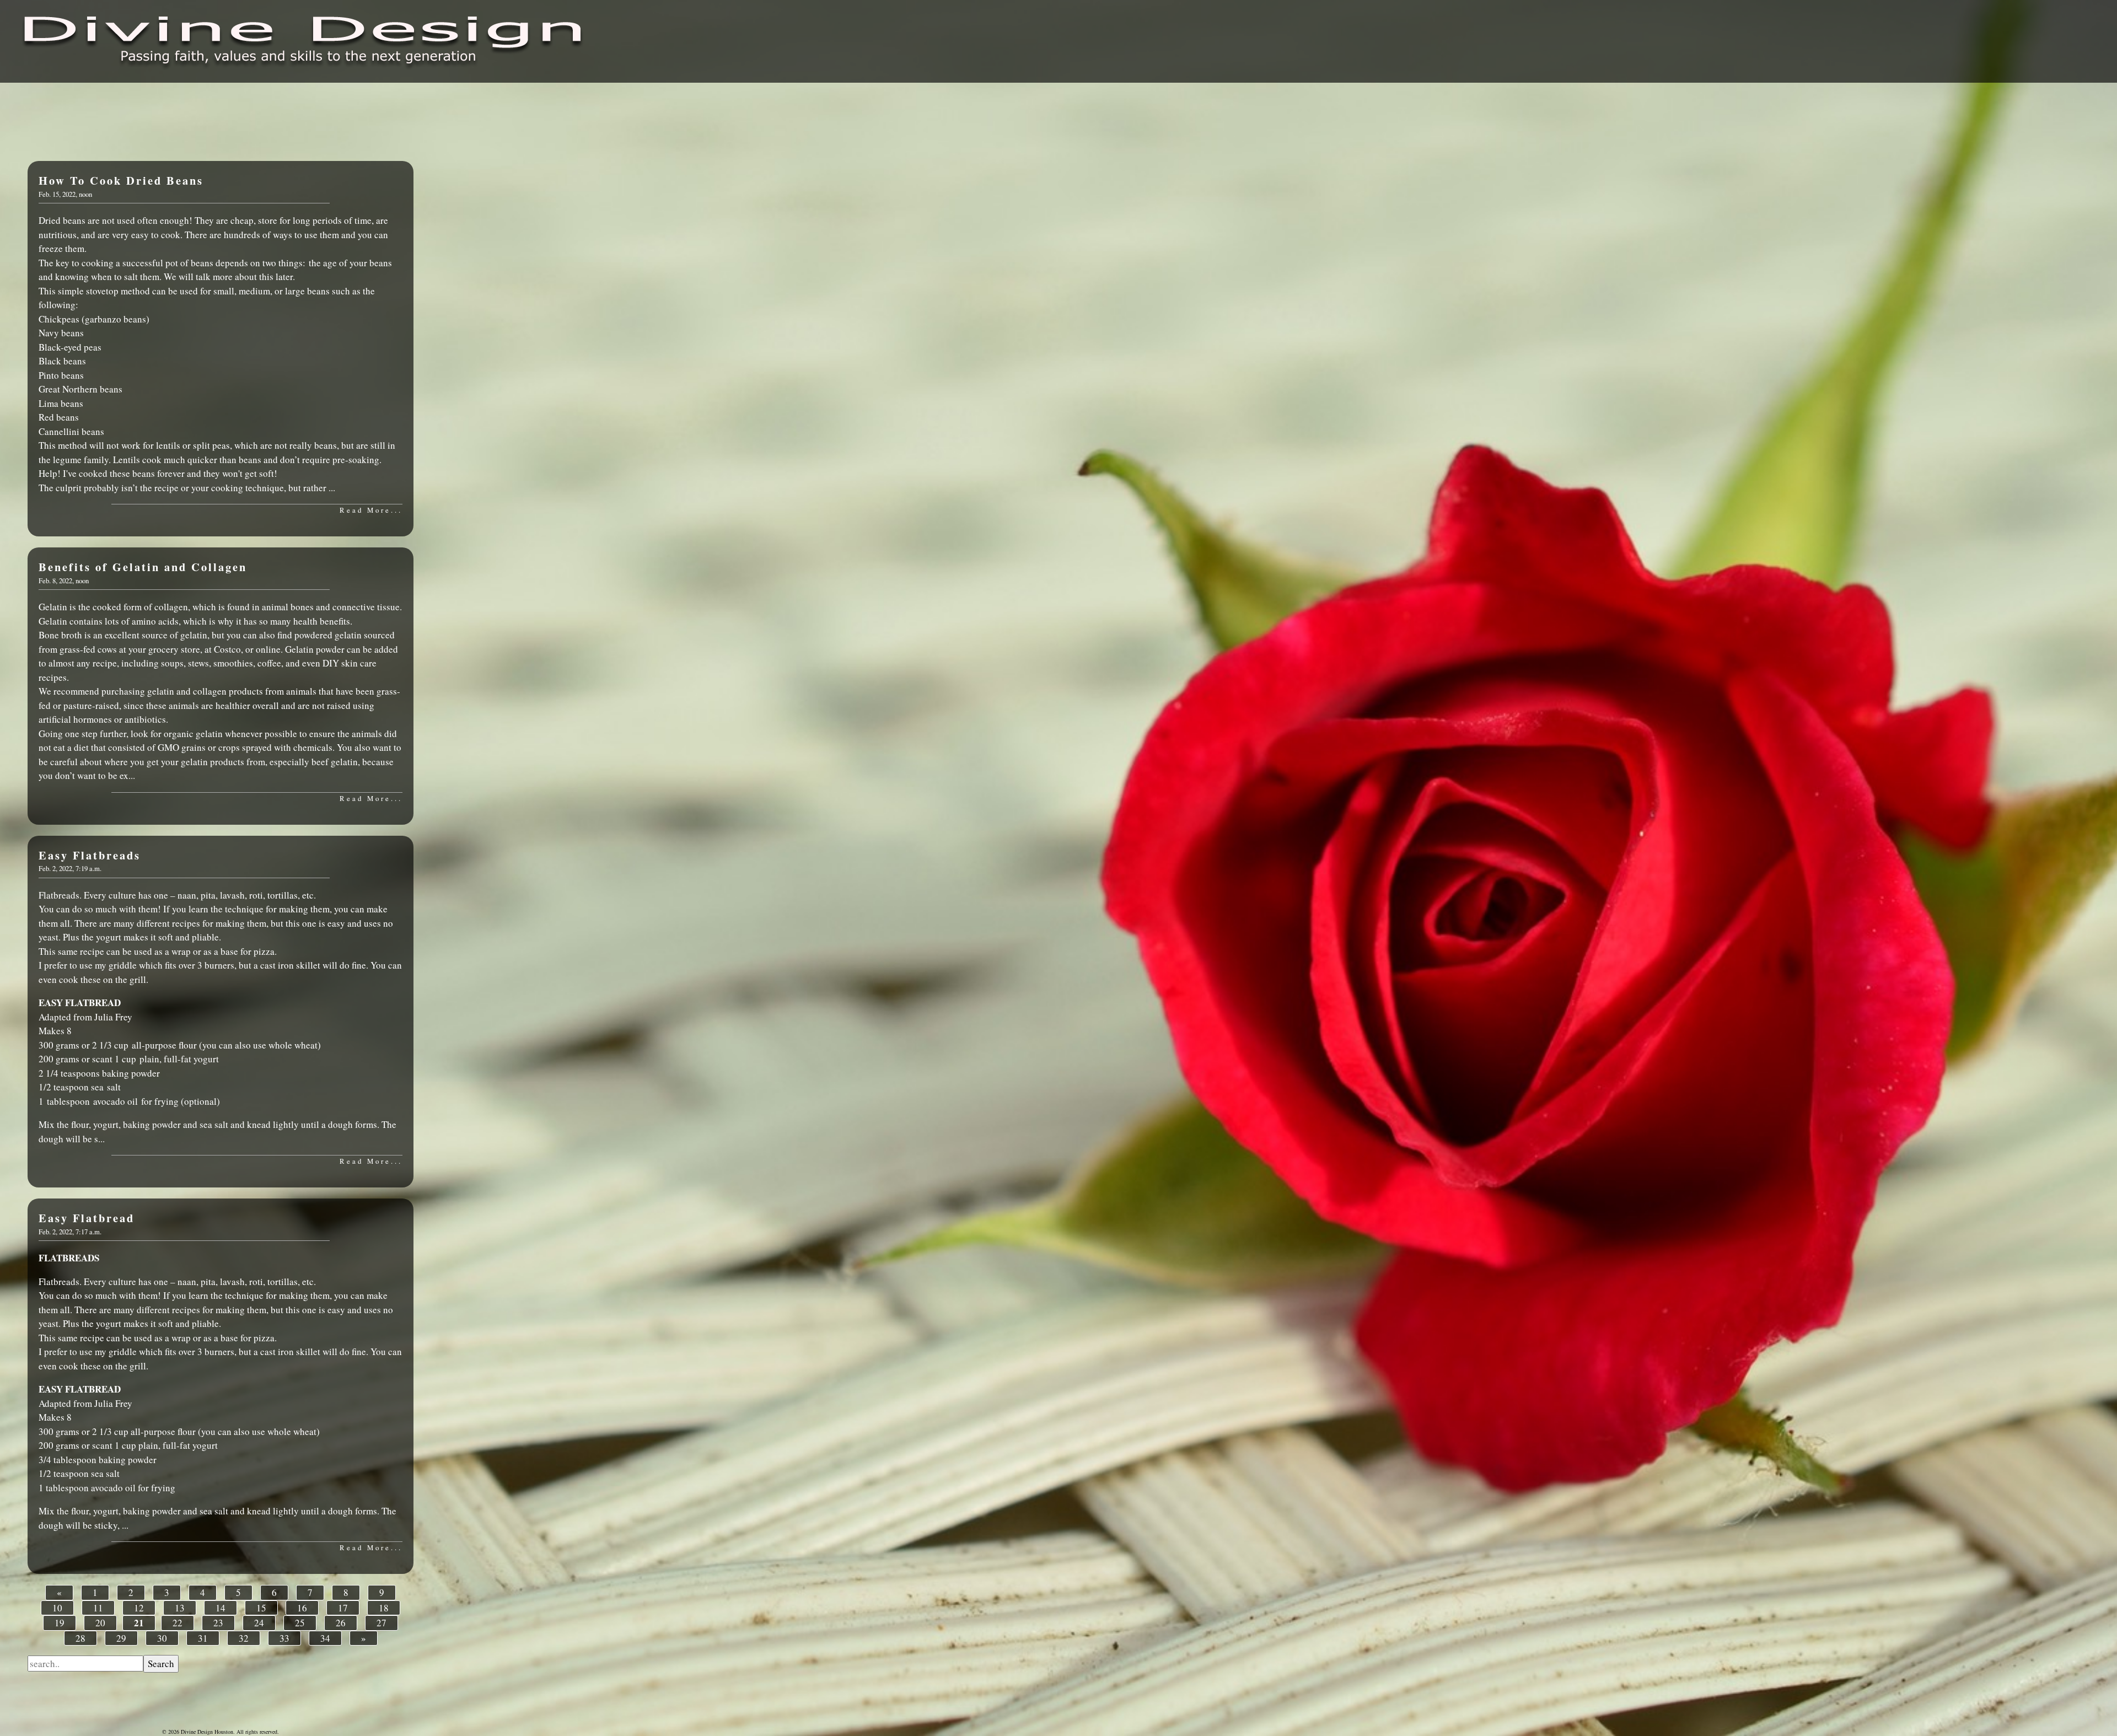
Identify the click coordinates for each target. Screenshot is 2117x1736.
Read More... (371, 510)
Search (161, 1664)
